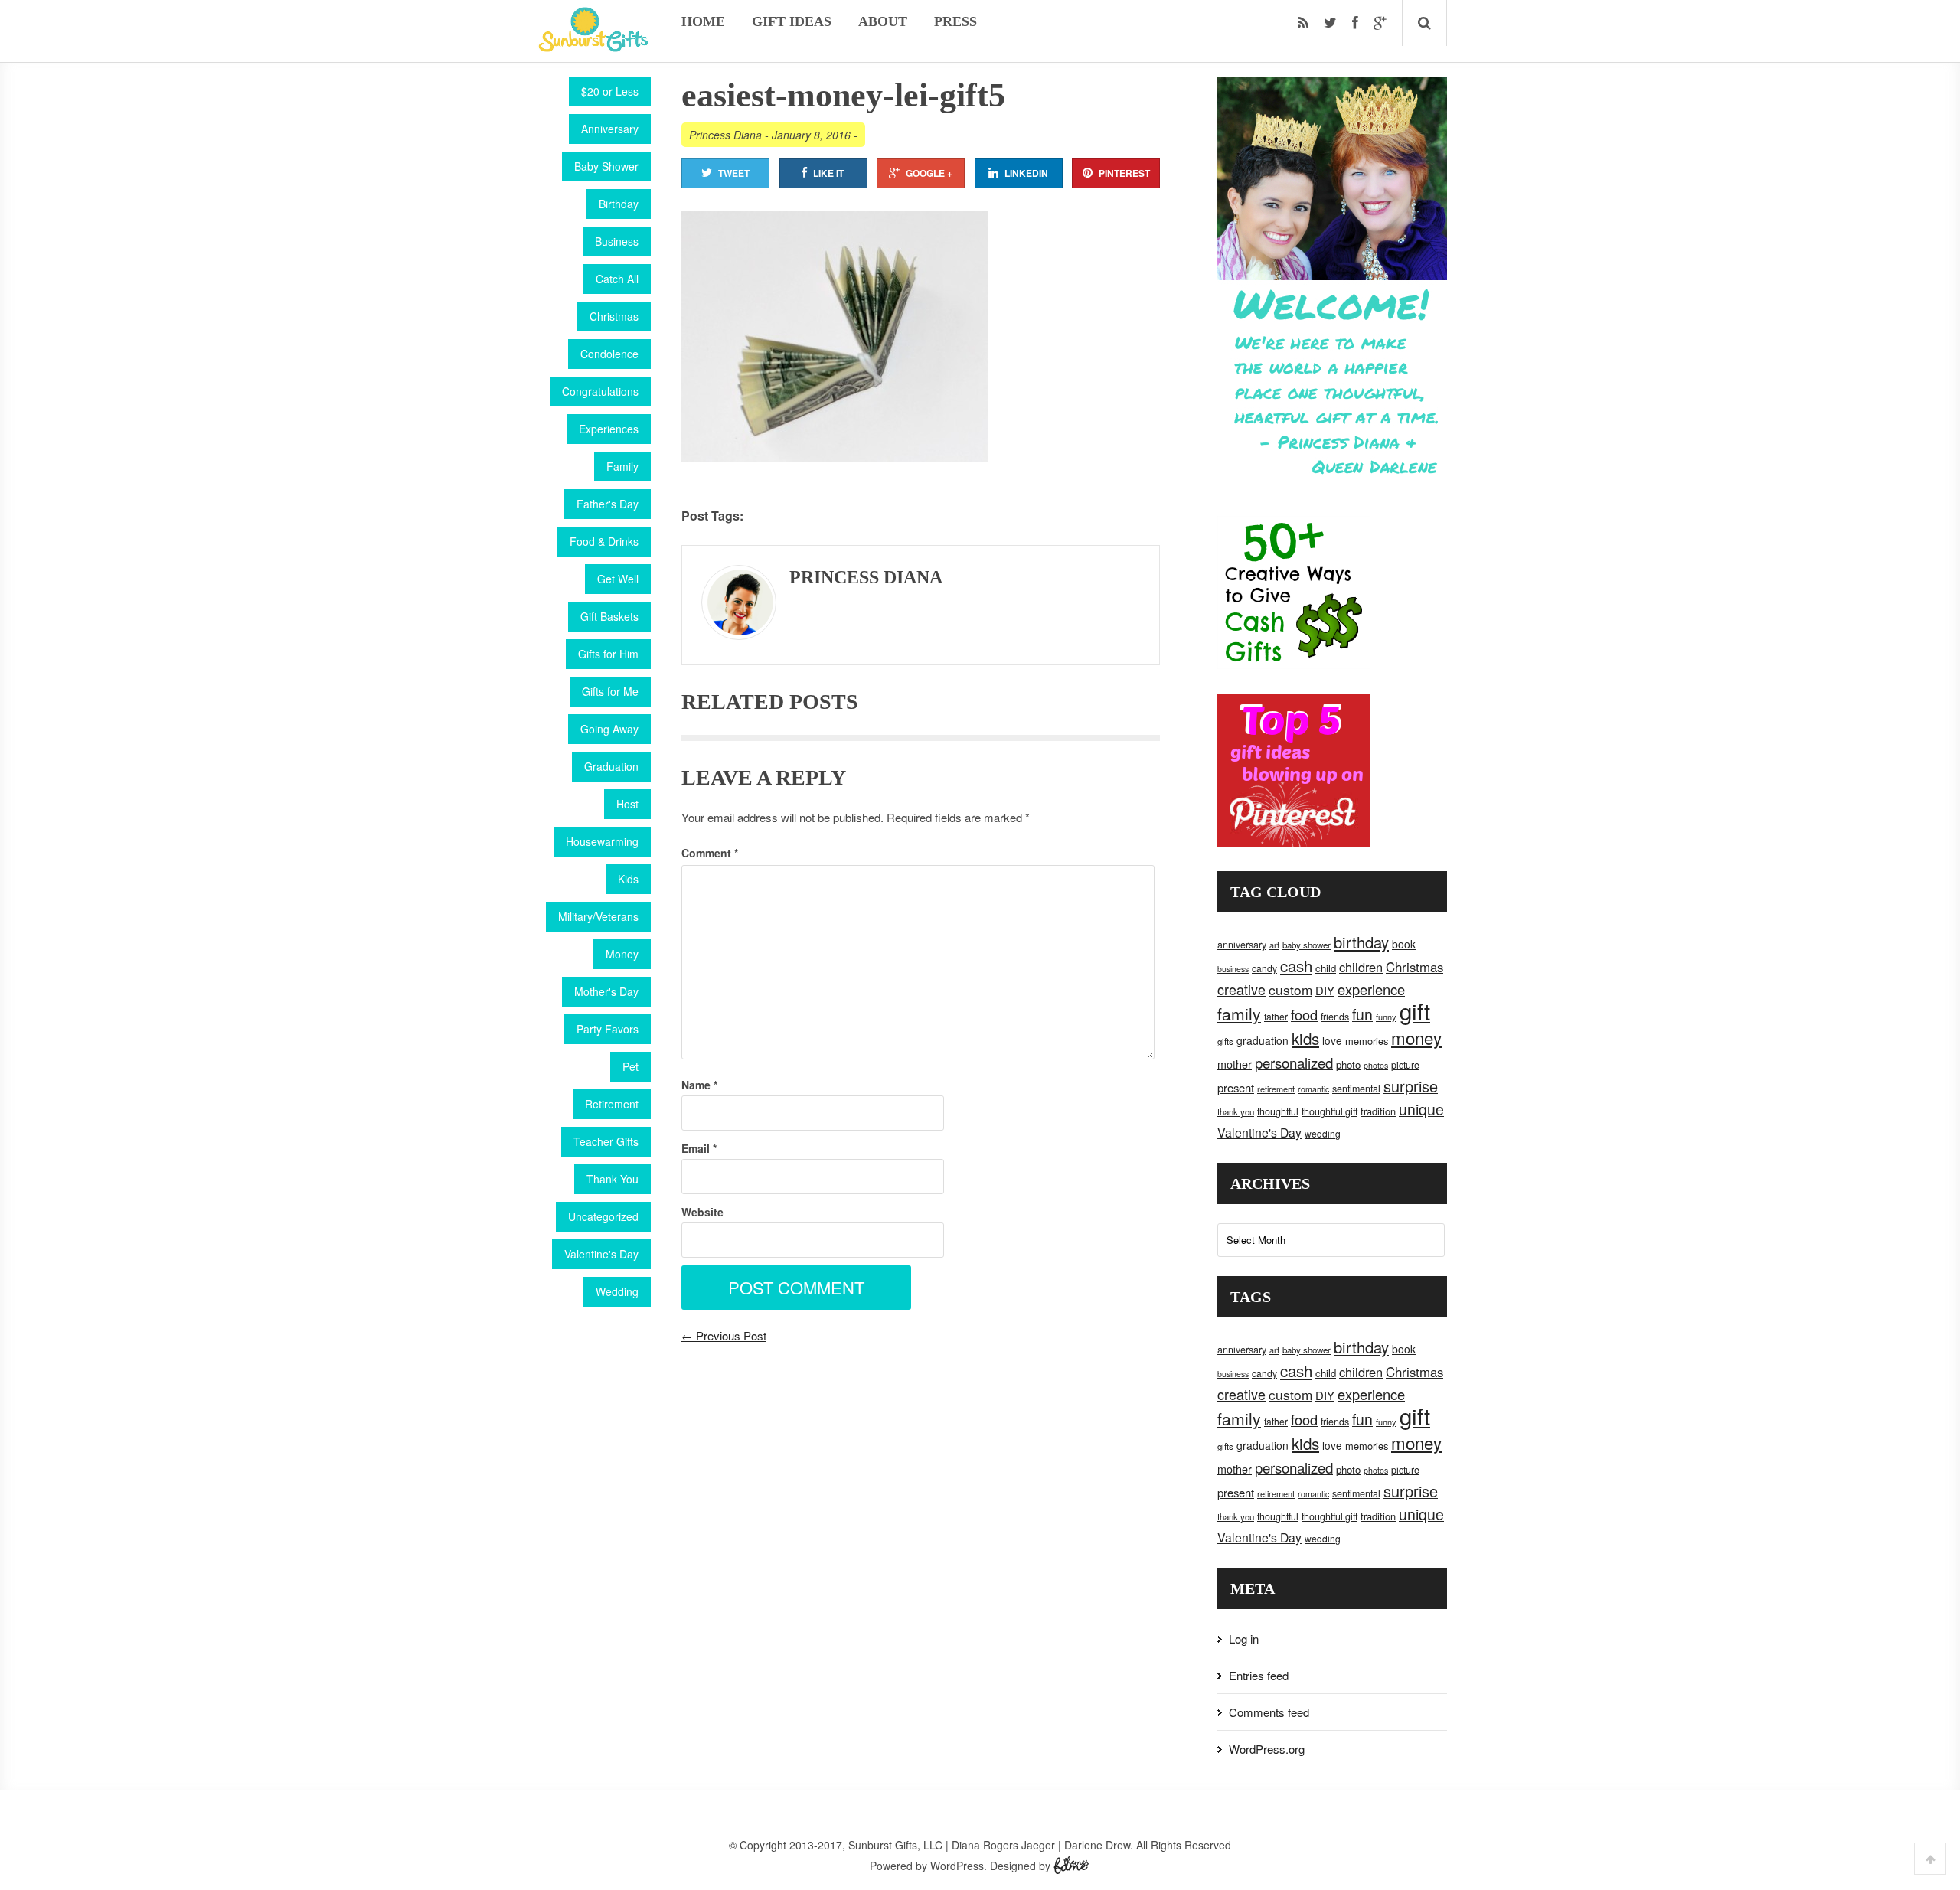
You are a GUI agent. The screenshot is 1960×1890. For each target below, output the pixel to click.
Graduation (611, 766)
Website (702, 1212)
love (1332, 1040)
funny (1386, 1017)
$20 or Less (610, 91)
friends (1335, 1017)
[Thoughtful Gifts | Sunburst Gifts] (593, 47)
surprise (1411, 1086)
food (1304, 1014)
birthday (1361, 942)
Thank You (612, 1179)
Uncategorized (603, 1216)
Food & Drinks (604, 541)
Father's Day (608, 504)
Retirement (612, 1104)
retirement (1276, 1089)
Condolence (609, 354)
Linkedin (1026, 173)
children (1361, 967)
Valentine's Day (601, 1254)
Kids (628, 879)
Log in (1244, 1639)
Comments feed (1269, 1712)
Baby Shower (606, 166)
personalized (1294, 1062)
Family (622, 466)
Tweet (734, 173)
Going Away (609, 729)
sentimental (1356, 1089)
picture (1405, 1065)
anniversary (1242, 945)
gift (1415, 1010)
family (1239, 1014)
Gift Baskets (609, 616)
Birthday (619, 204)
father (1276, 1016)
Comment (710, 853)
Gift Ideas (792, 21)
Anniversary (610, 129)
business (1233, 969)
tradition (1378, 1111)
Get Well (618, 579)
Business (617, 241)
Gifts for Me (610, 691)
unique (1421, 1109)
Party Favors (608, 1029)
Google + (929, 173)
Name (699, 1085)
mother (1235, 1064)
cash (1296, 966)
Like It (828, 173)
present (1236, 1087)
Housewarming (602, 841)
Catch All (617, 279)
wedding (1323, 1133)
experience (1371, 989)
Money (622, 954)
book (1404, 944)
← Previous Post (724, 1335)
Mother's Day (606, 991)
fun (1362, 1014)
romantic (1313, 1089)
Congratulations (600, 391)
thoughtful (1278, 1111)
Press (955, 21)
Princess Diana (725, 135)
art (1274, 945)
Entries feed (1259, 1675)
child (1326, 968)
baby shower (1307, 945)
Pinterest (1124, 173)
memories (1367, 1041)
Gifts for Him (608, 654)
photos (1376, 1065)
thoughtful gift (1330, 1111)
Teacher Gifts (606, 1141)
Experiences (609, 429)
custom (1290, 989)
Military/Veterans (598, 916)
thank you (1236, 1111)
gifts (1225, 1041)
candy (1264, 968)
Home (703, 21)
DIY (1325, 990)
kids (1305, 1038)
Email (699, 1148)
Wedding (617, 1291)
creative (1241, 989)
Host (627, 804)
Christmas (614, 316)
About (883, 21)
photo (1348, 1064)
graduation (1263, 1040)
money (1416, 1037)
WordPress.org (1267, 1749)
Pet (630, 1066)
